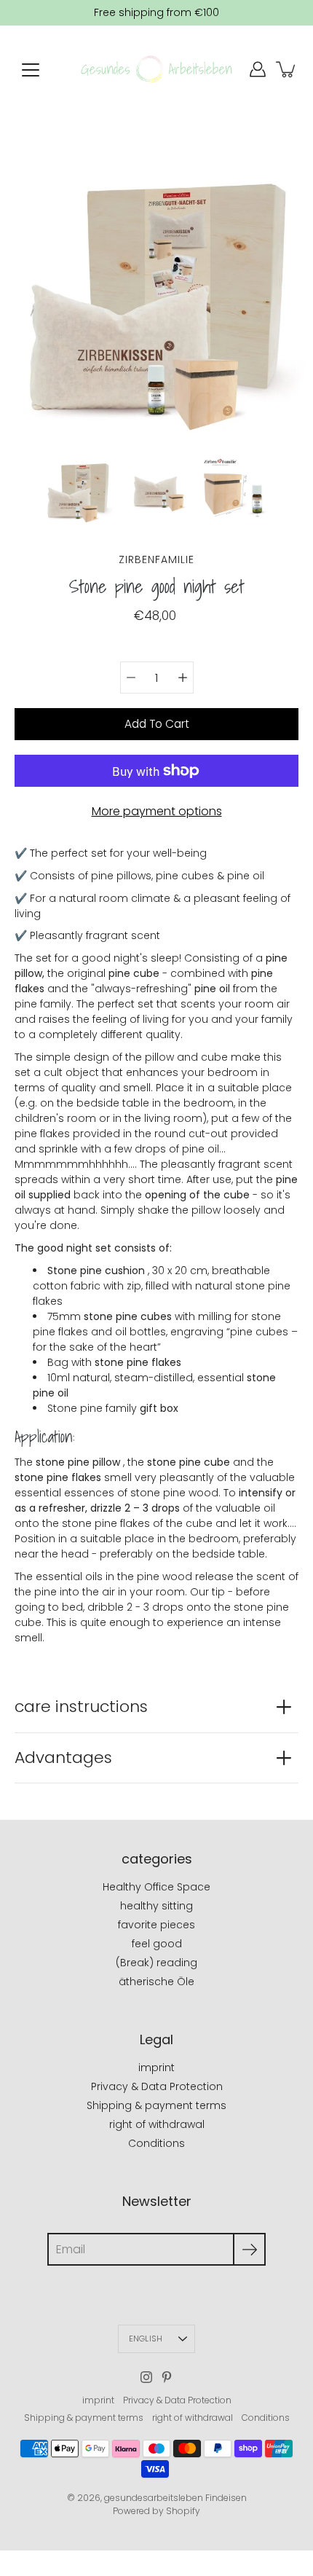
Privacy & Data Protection (157, 2086)
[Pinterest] (167, 2377)
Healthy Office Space (156, 1887)
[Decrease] (131, 678)
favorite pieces (156, 1925)
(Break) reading (156, 1963)
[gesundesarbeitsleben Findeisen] (156, 69)
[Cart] (287, 69)
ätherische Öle (156, 1982)
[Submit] (249, 2249)
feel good (157, 1944)
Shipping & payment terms (156, 2105)
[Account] (258, 69)
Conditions (156, 2143)
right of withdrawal (157, 2124)
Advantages (63, 1758)
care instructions (81, 1707)
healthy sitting (156, 1906)
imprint (156, 2068)
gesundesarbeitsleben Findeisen (175, 2498)
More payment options (157, 811)
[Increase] (183, 678)
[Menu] (31, 70)
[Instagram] (146, 2377)
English (146, 2339)
